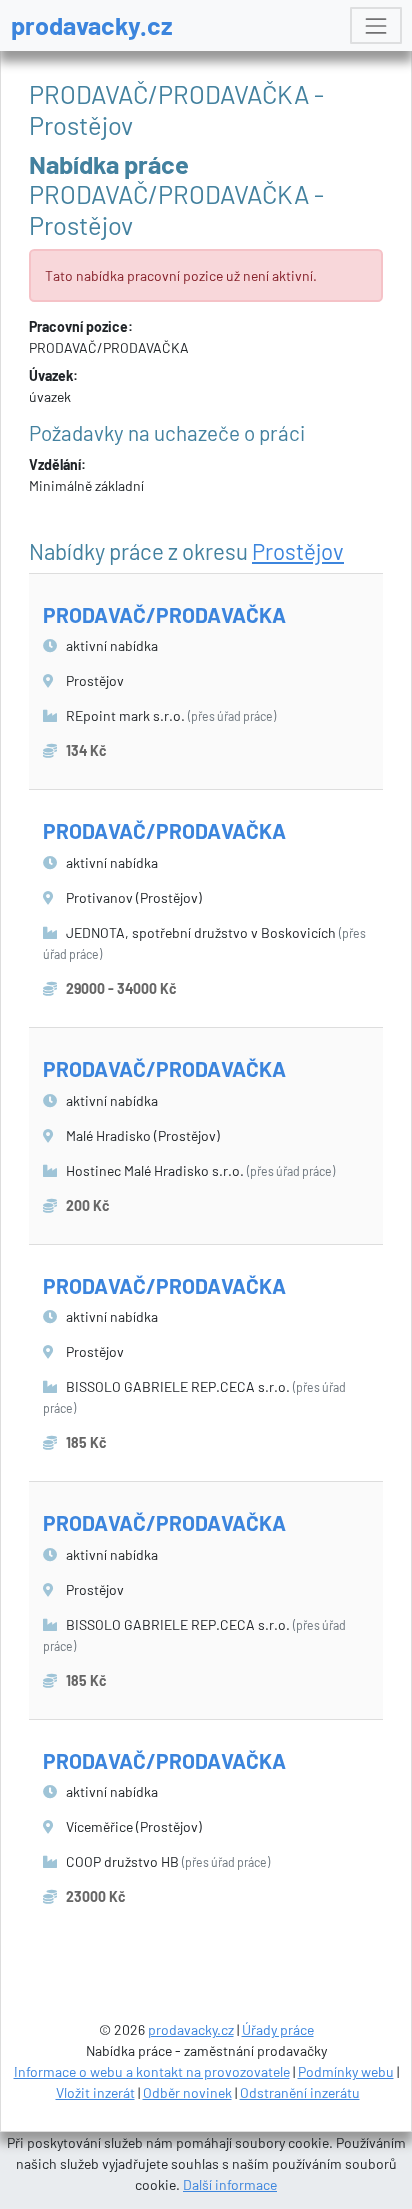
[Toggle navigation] (375, 25)
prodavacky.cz (92, 25)
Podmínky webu (346, 2071)
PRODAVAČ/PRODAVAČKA (164, 614)
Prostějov (298, 551)
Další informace (230, 2184)
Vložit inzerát (95, 2092)
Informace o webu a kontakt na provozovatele (152, 2071)
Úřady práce (278, 2029)
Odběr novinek (187, 2092)
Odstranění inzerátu (300, 2092)
